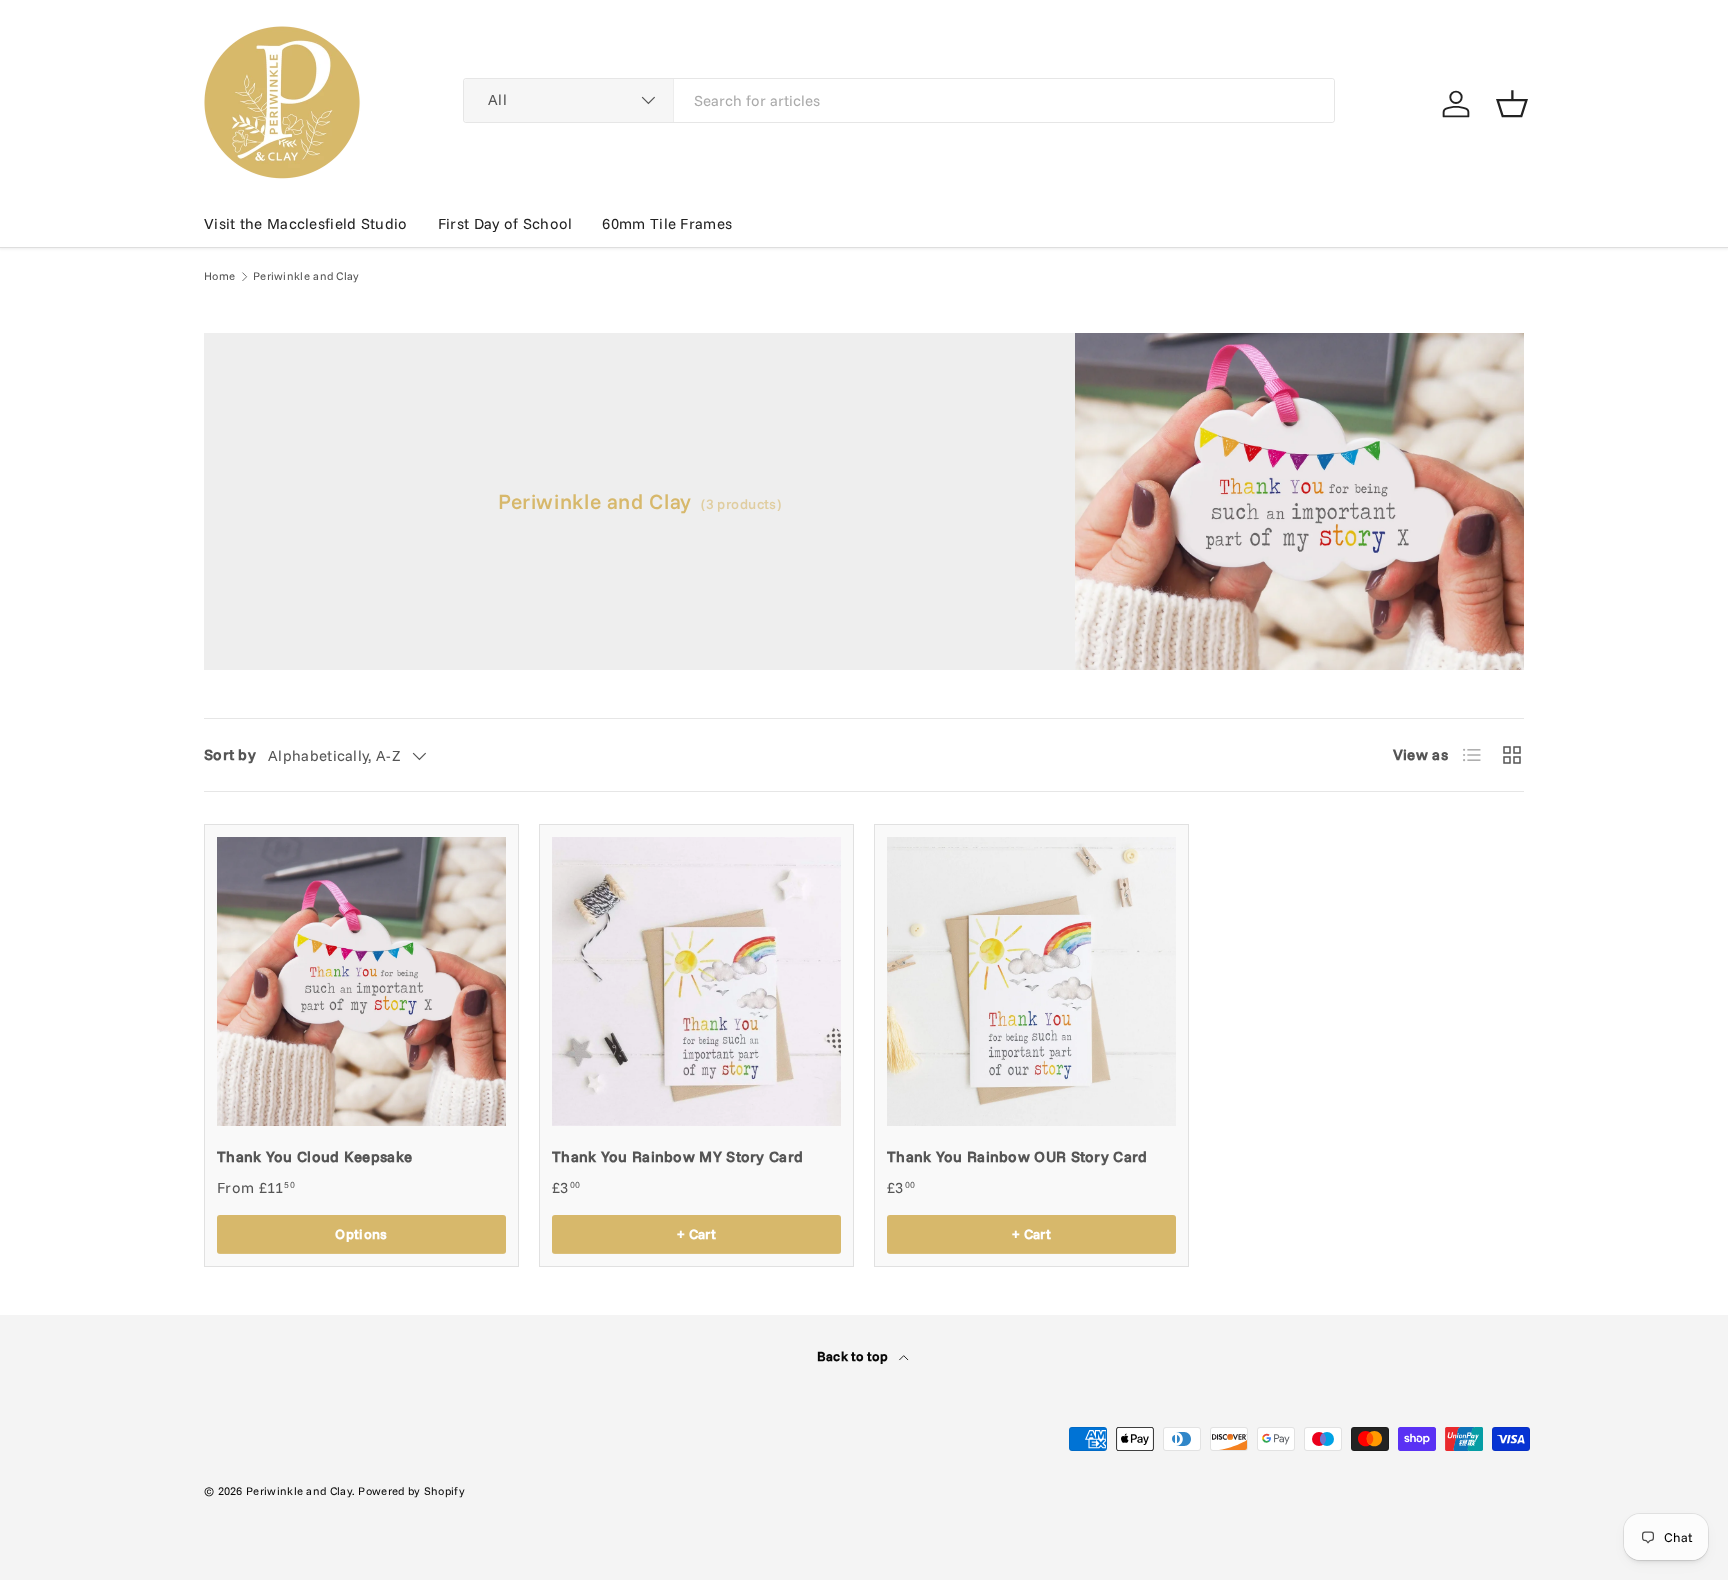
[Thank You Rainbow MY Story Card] (696, 981)
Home (219, 276)
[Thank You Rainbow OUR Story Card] (1031, 981)
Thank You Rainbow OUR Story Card (1017, 1156)
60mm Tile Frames (667, 223)
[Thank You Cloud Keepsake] (361, 981)
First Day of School (505, 223)
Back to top (854, 1356)
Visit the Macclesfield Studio (306, 223)
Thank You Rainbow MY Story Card (677, 1156)
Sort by (230, 754)
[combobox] (899, 100)
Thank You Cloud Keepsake (314, 1156)
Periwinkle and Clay (306, 276)
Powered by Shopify (411, 1491)
